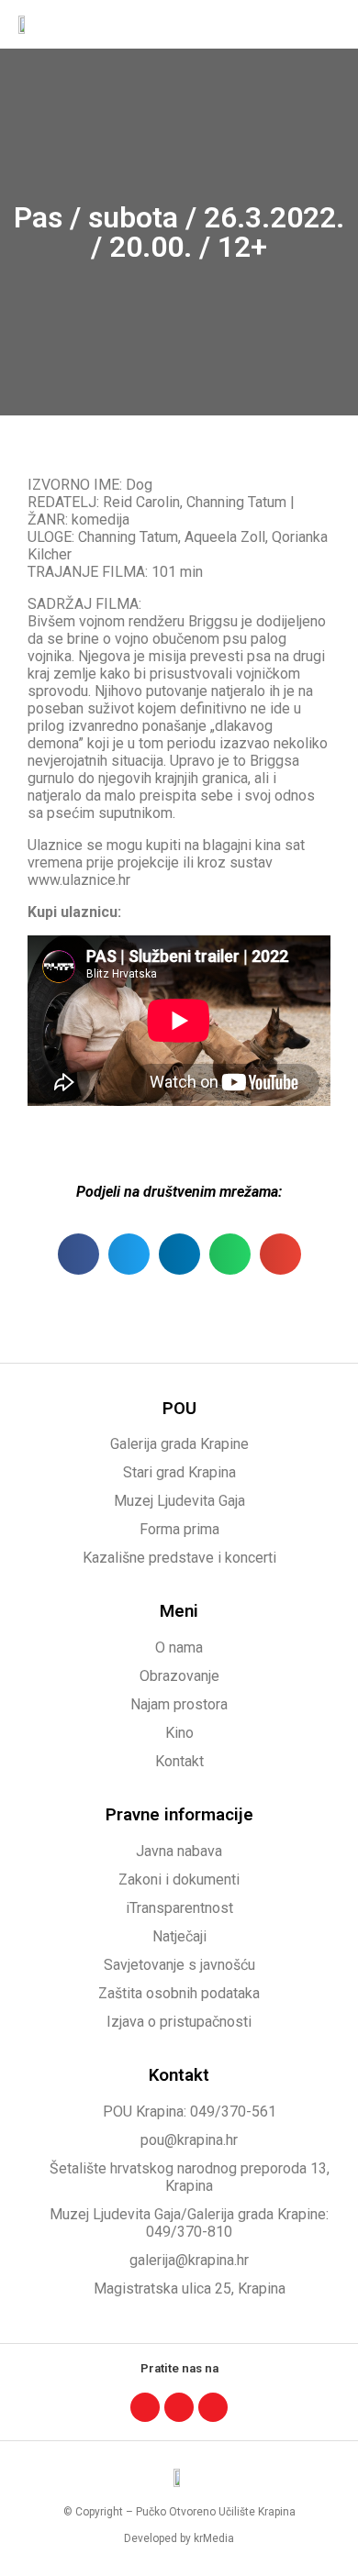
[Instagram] (179, 2407)
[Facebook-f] (145, 2407)
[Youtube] (213, 2407)
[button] (327, 24)
